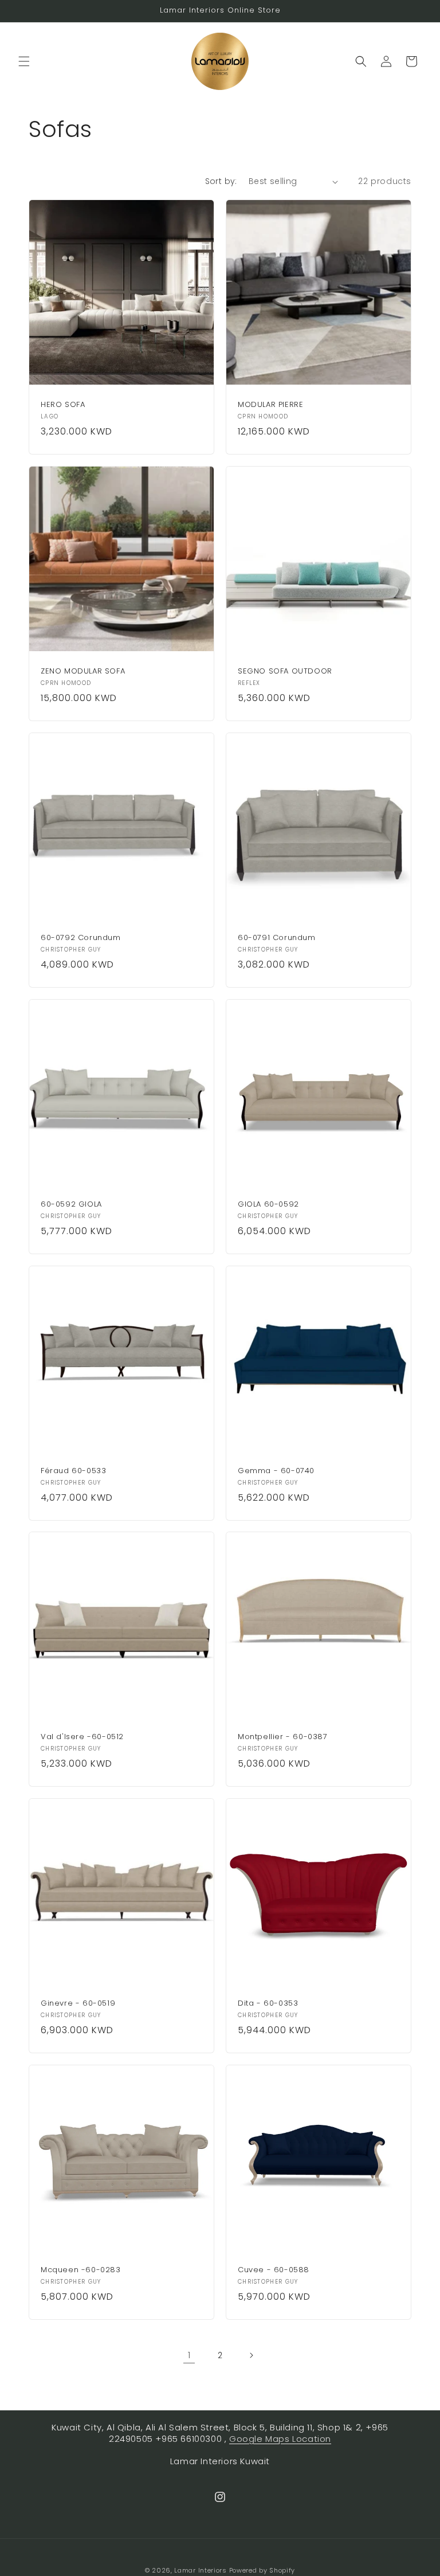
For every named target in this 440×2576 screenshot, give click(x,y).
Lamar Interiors (201, 2570)
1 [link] (189, 2355)
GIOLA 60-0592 (268, 1205)
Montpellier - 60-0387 (283, 1737)
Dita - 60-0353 (268, 2004)
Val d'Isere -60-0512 (82, 1737)
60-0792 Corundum (81, 938)
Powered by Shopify (262, 2570)
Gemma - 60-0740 (276, 1471)
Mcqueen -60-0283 (81, 2270)
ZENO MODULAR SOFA (83, 672)
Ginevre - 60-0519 (78, 2004)
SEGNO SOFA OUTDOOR (285, 672)
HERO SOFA (63, 405)
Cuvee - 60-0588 (274, 2270)
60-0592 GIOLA (71, 1205)
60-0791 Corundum (277, 938)
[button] (24, 61)
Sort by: (221, 181)
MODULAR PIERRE (270, 405)
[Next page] (251, 2355)
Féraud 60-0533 (73, 1471)
